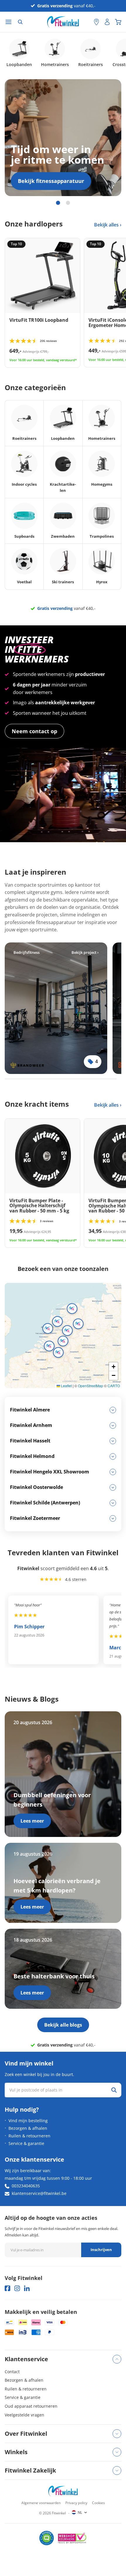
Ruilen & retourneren (29, 2136)
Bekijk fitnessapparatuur (51, 181)
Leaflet (66, 1386)
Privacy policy (76, 2503)
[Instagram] (17, 2288)
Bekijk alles (107, 225)
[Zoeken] (20, 22)
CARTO (114, 1386)
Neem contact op (34, 731)
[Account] (107, 22)
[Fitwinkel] (63, 2491)
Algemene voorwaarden (41, 2503)
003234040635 (26, 2186)
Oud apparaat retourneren (31, 2406)
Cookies (98, 2503)
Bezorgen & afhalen (28, 2128)
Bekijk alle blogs (63, 2025)
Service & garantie (26, 2143)
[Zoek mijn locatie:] (86, 22)
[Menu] (8, 22)
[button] (57, 1321)
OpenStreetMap (91, 1386)
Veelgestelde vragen (24, 2415)
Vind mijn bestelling (28, 2121)
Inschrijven (101, 2250)
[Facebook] (7, 2288)
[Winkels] (96, 22)
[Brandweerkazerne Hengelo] (56, 1008)
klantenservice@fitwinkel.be (39, 2193)
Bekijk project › (85, 952)
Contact (12, 2372)
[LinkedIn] (27, 2288)
